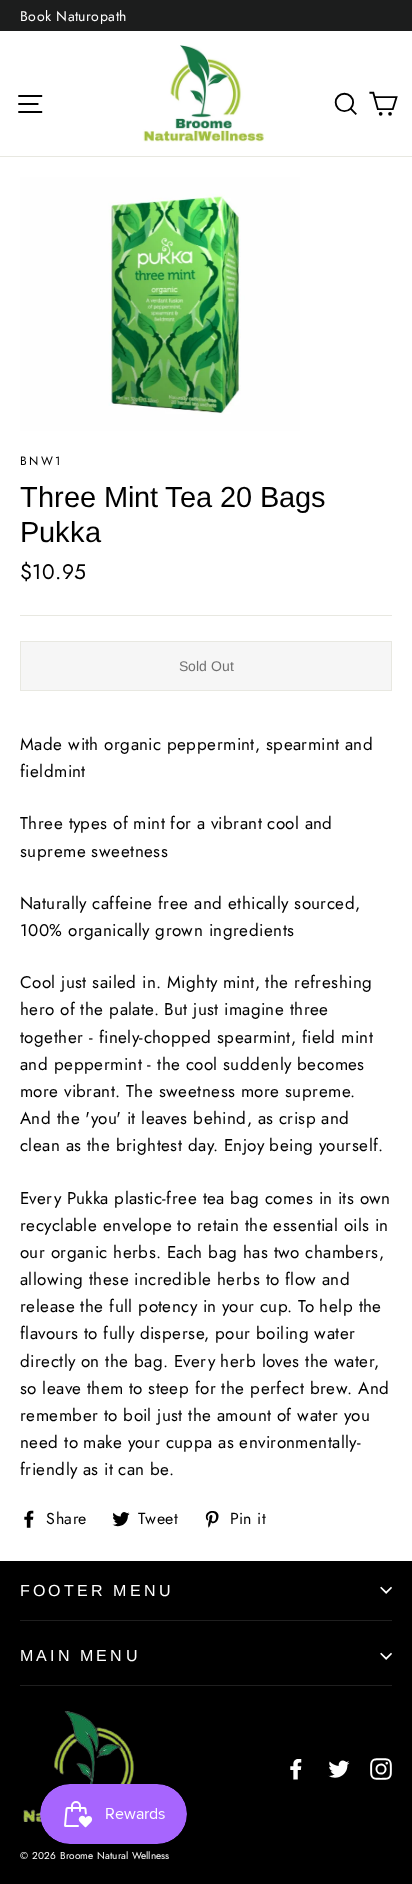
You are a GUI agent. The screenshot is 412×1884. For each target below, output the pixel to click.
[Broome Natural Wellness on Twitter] (339, 1767)
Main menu (80, 1655)
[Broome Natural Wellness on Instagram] (381, 1767)
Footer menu (97, 1590)
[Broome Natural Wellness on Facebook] (296, 1767)
